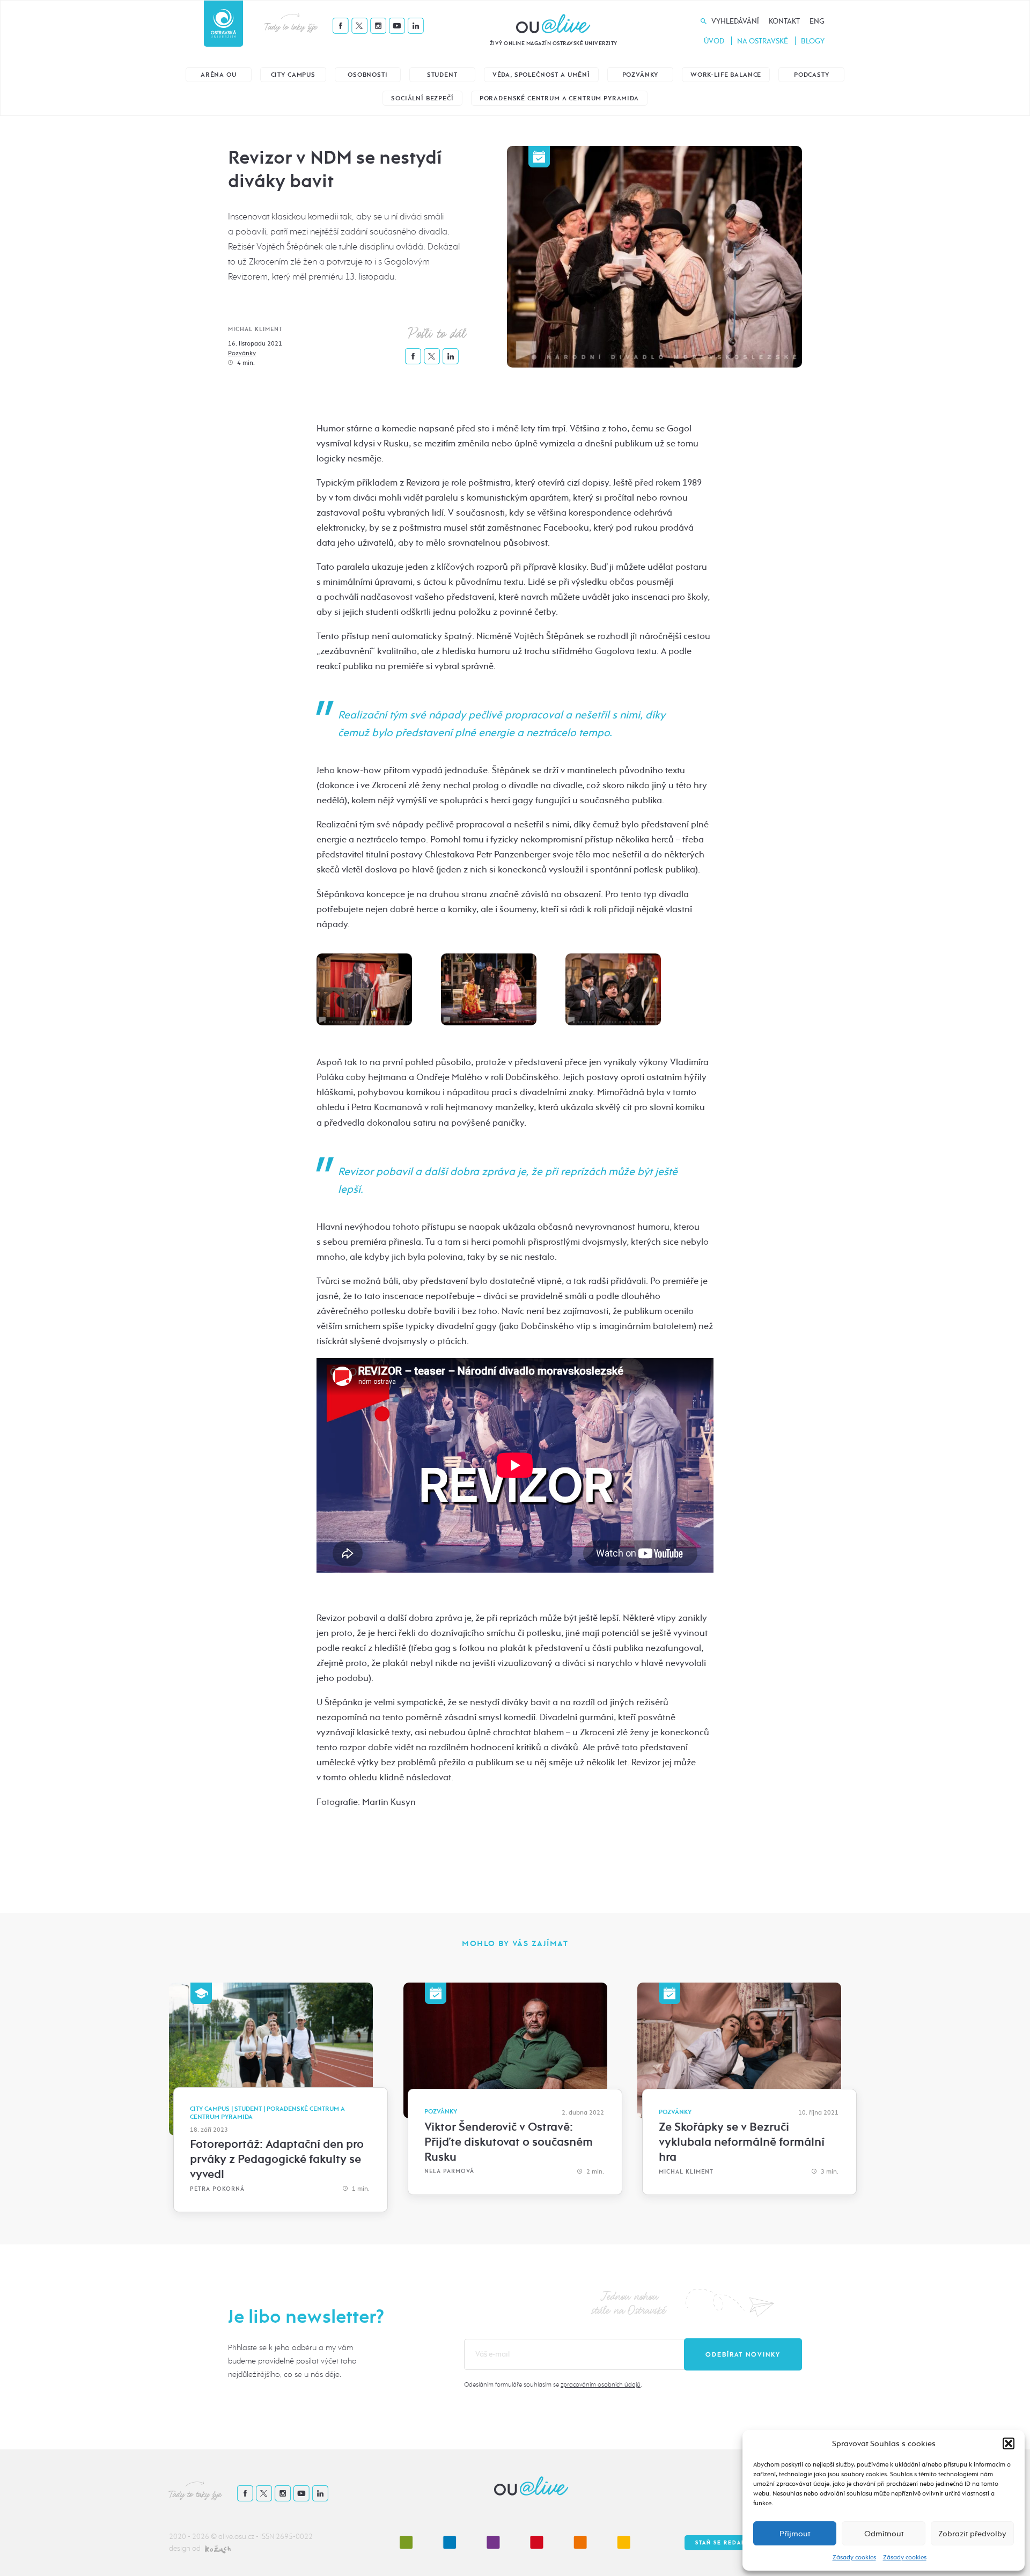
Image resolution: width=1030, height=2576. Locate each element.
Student (442, 75)
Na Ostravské (763, 41)
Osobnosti (368, 75)
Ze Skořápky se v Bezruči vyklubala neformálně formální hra (742, 2142)
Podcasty (812, 75)
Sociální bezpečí (422, 98)
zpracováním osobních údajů (601, 2384)
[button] (1009, 2443)
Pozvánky (641, 75)
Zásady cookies (854, 2557)
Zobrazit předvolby (972, 2534)
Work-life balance (726, 75)
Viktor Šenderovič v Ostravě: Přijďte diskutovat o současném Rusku (509, 2142)
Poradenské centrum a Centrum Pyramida (559, 98)
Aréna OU (219, 75)
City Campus (293, 75)
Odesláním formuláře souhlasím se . (553, 2384)
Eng (817, 21)
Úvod (714, 41)
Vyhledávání (735, 21)
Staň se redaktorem (732, 2543)
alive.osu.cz (236, 2537)
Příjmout (795, 2534)
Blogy (813, 41)
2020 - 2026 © (194, 2537)
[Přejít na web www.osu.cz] (223, 24)
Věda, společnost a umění (541, 75)
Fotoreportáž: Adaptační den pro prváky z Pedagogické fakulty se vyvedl (277, 2159)
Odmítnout (884, 2534)
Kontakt (784, 21)
